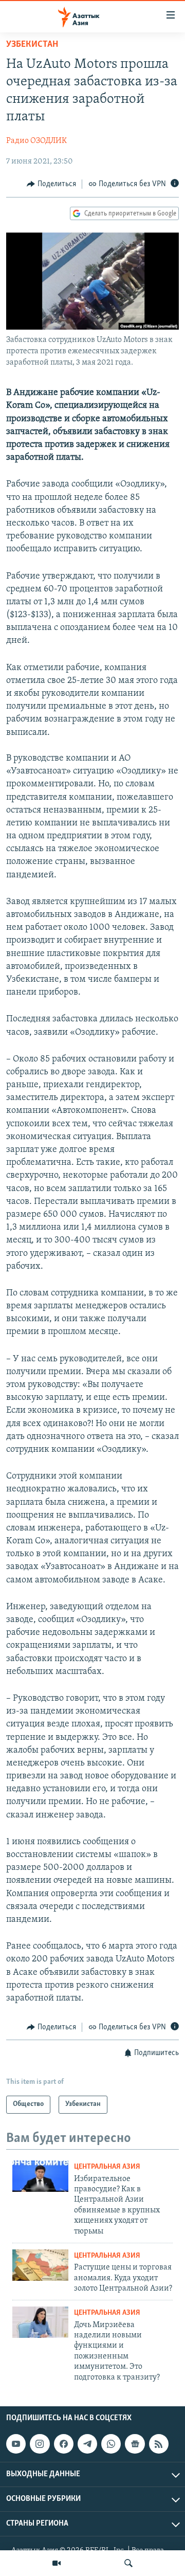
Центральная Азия (107, 2167)
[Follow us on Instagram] (40, 2444)
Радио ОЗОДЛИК (36, 141)
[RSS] (159, 2444)
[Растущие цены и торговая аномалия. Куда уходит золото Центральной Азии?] (40, 2265)
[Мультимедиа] (57, 2563)
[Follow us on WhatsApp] (111, 2444)
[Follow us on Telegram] (87, 2444)
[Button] (51, 184)
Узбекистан (32, 45)
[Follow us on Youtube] (16, 2444)
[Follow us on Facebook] (64, 2444)
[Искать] (128, 2563)
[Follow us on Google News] (135, 2444)
